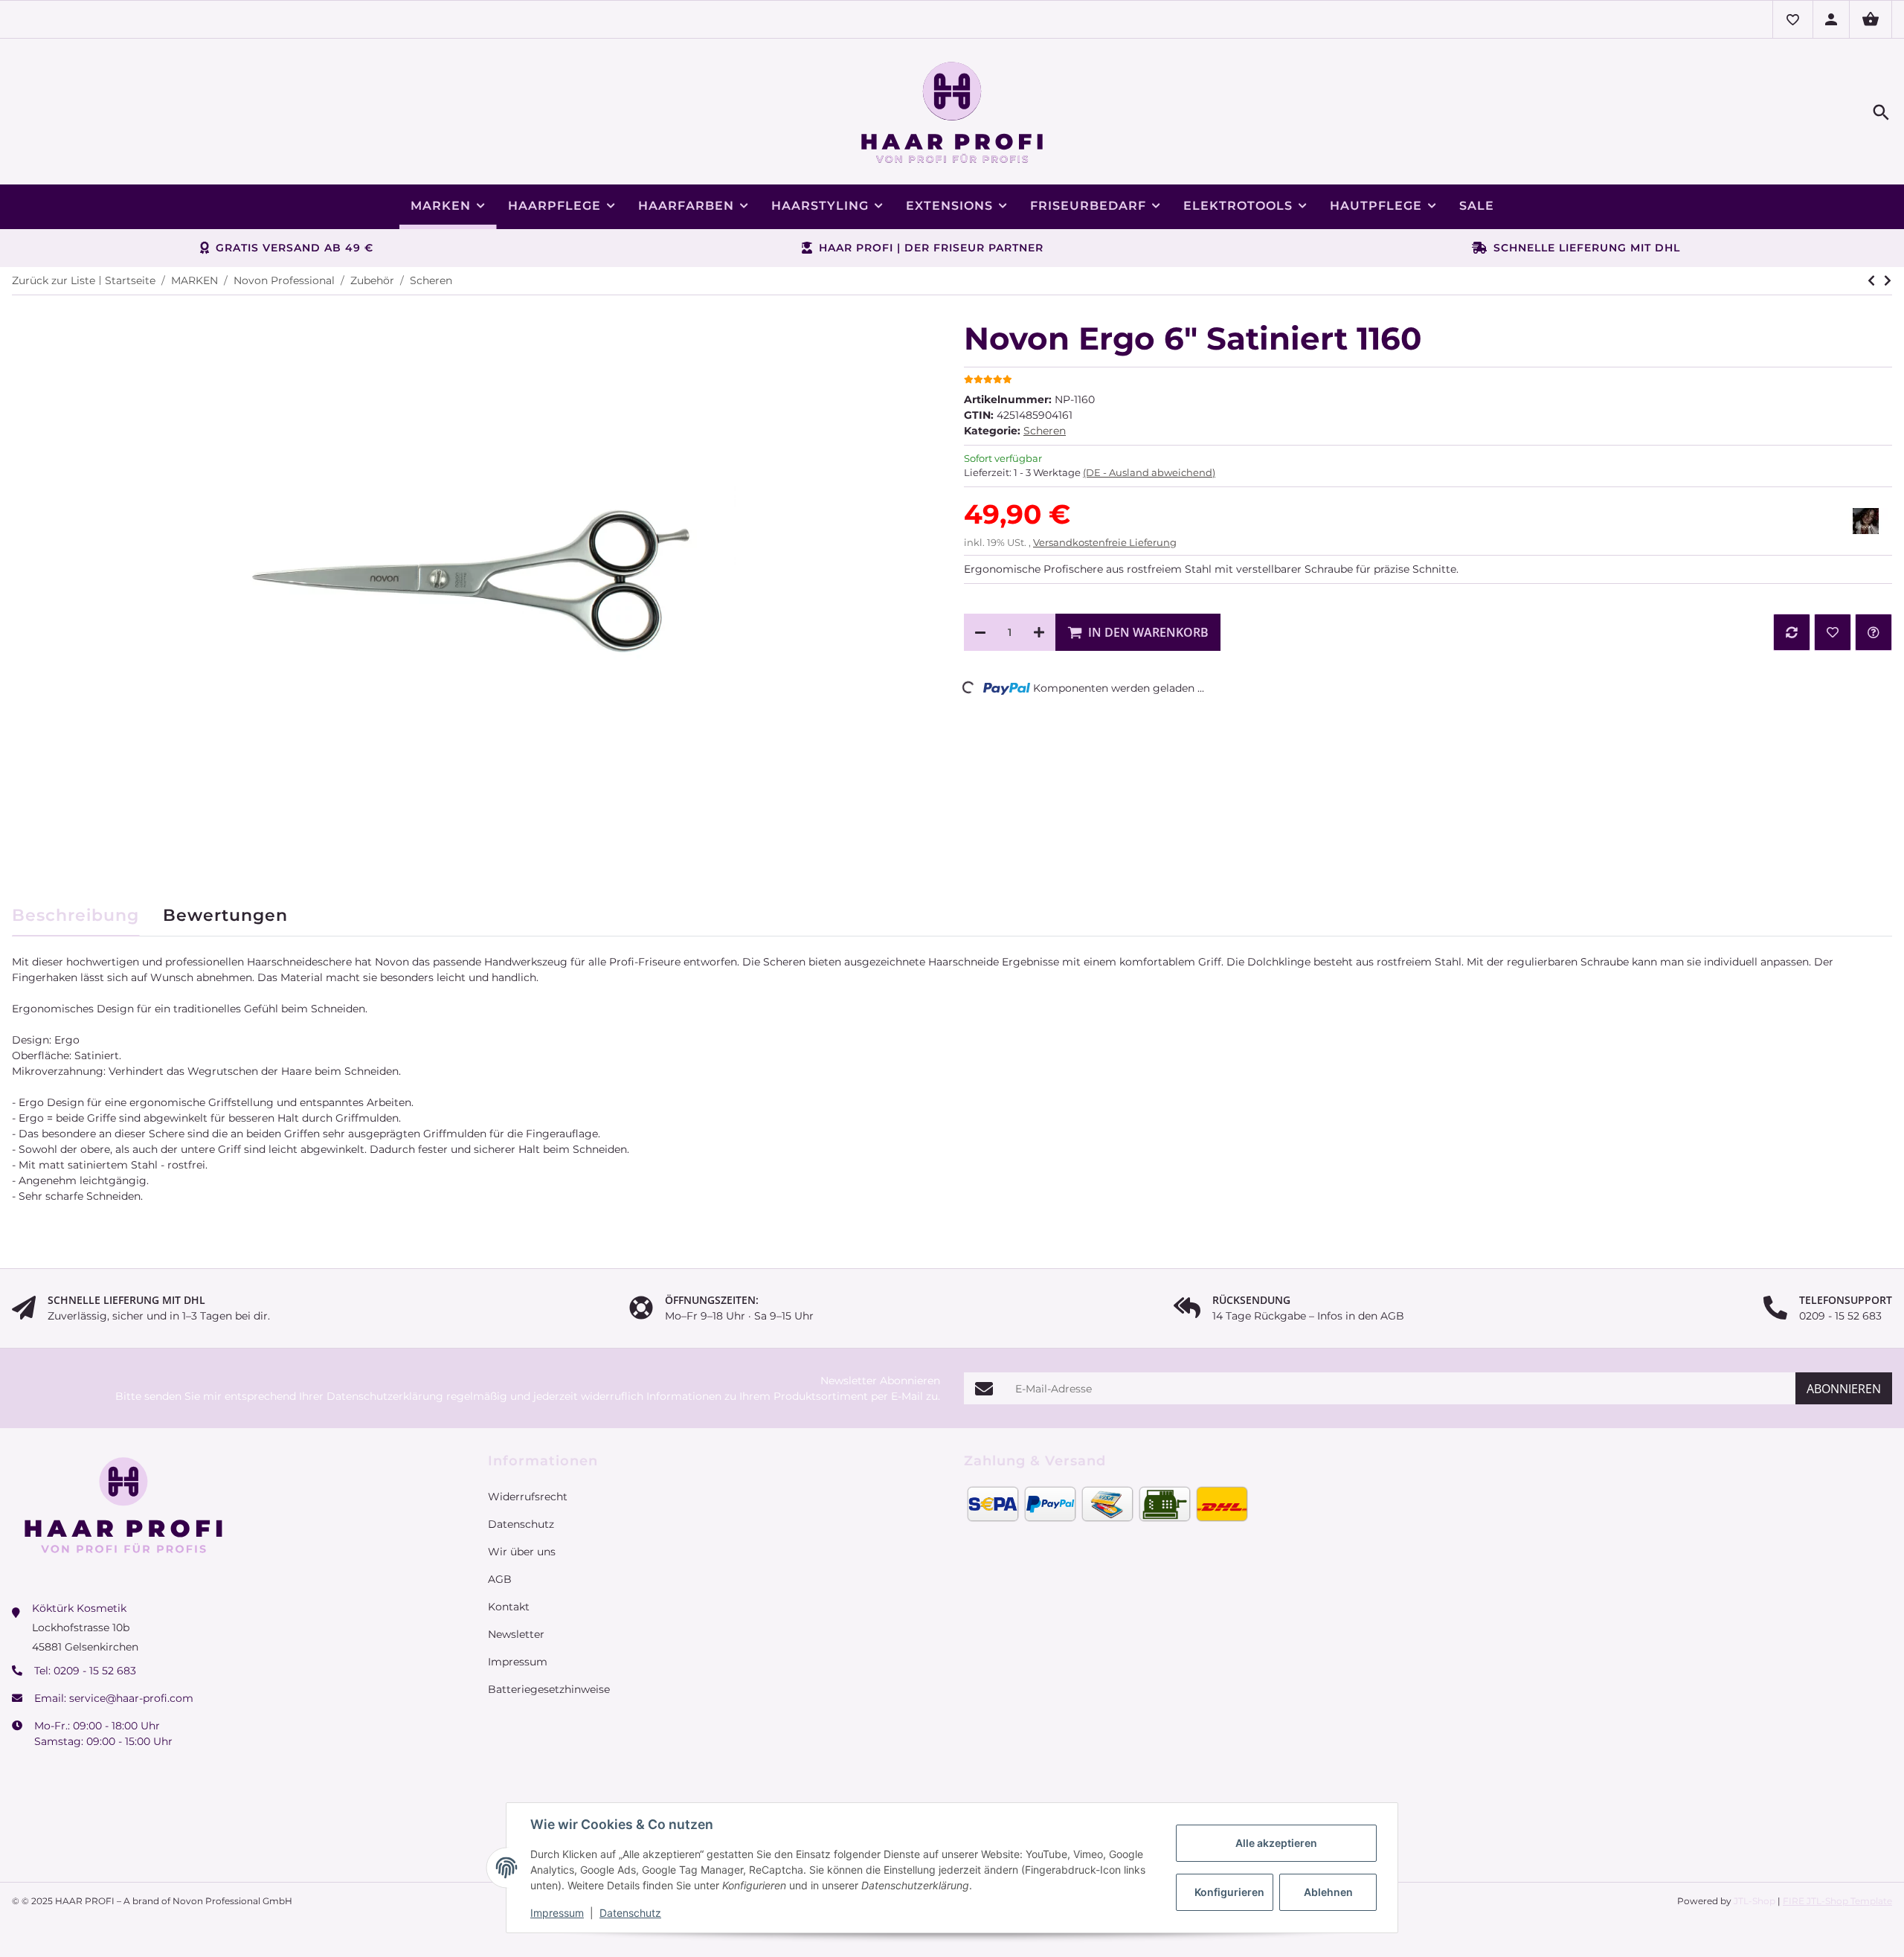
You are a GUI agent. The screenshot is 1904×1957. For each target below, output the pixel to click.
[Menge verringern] (980, 632)
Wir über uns (522, 1552)
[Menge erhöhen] (1039, 632)
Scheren (1045, 431)
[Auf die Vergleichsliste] (1792, 632)
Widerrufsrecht (528, 1497)
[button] (1792, 19)
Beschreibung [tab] (75, 915)
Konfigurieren (1229, 1892)
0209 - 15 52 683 (95, 1671)
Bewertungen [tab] (225, 915)
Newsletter (516, 1634)
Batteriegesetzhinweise (549, 1689)
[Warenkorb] (1871, 19)
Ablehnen (1328, 1892)
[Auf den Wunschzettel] (1833, 632)
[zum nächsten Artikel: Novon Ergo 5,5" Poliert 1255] (1871, 280)
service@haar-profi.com (131, 1698)
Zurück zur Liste (54, 280)
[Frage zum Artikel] (1874, 632)
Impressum (557, 1913)
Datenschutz (630, 1913)
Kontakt (509, 1607)
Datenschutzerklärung (385, 1396)
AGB (500, 1579)
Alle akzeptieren (1276, 1843)
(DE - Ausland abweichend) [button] (1149, 472)
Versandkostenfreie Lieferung (1105, 542)
